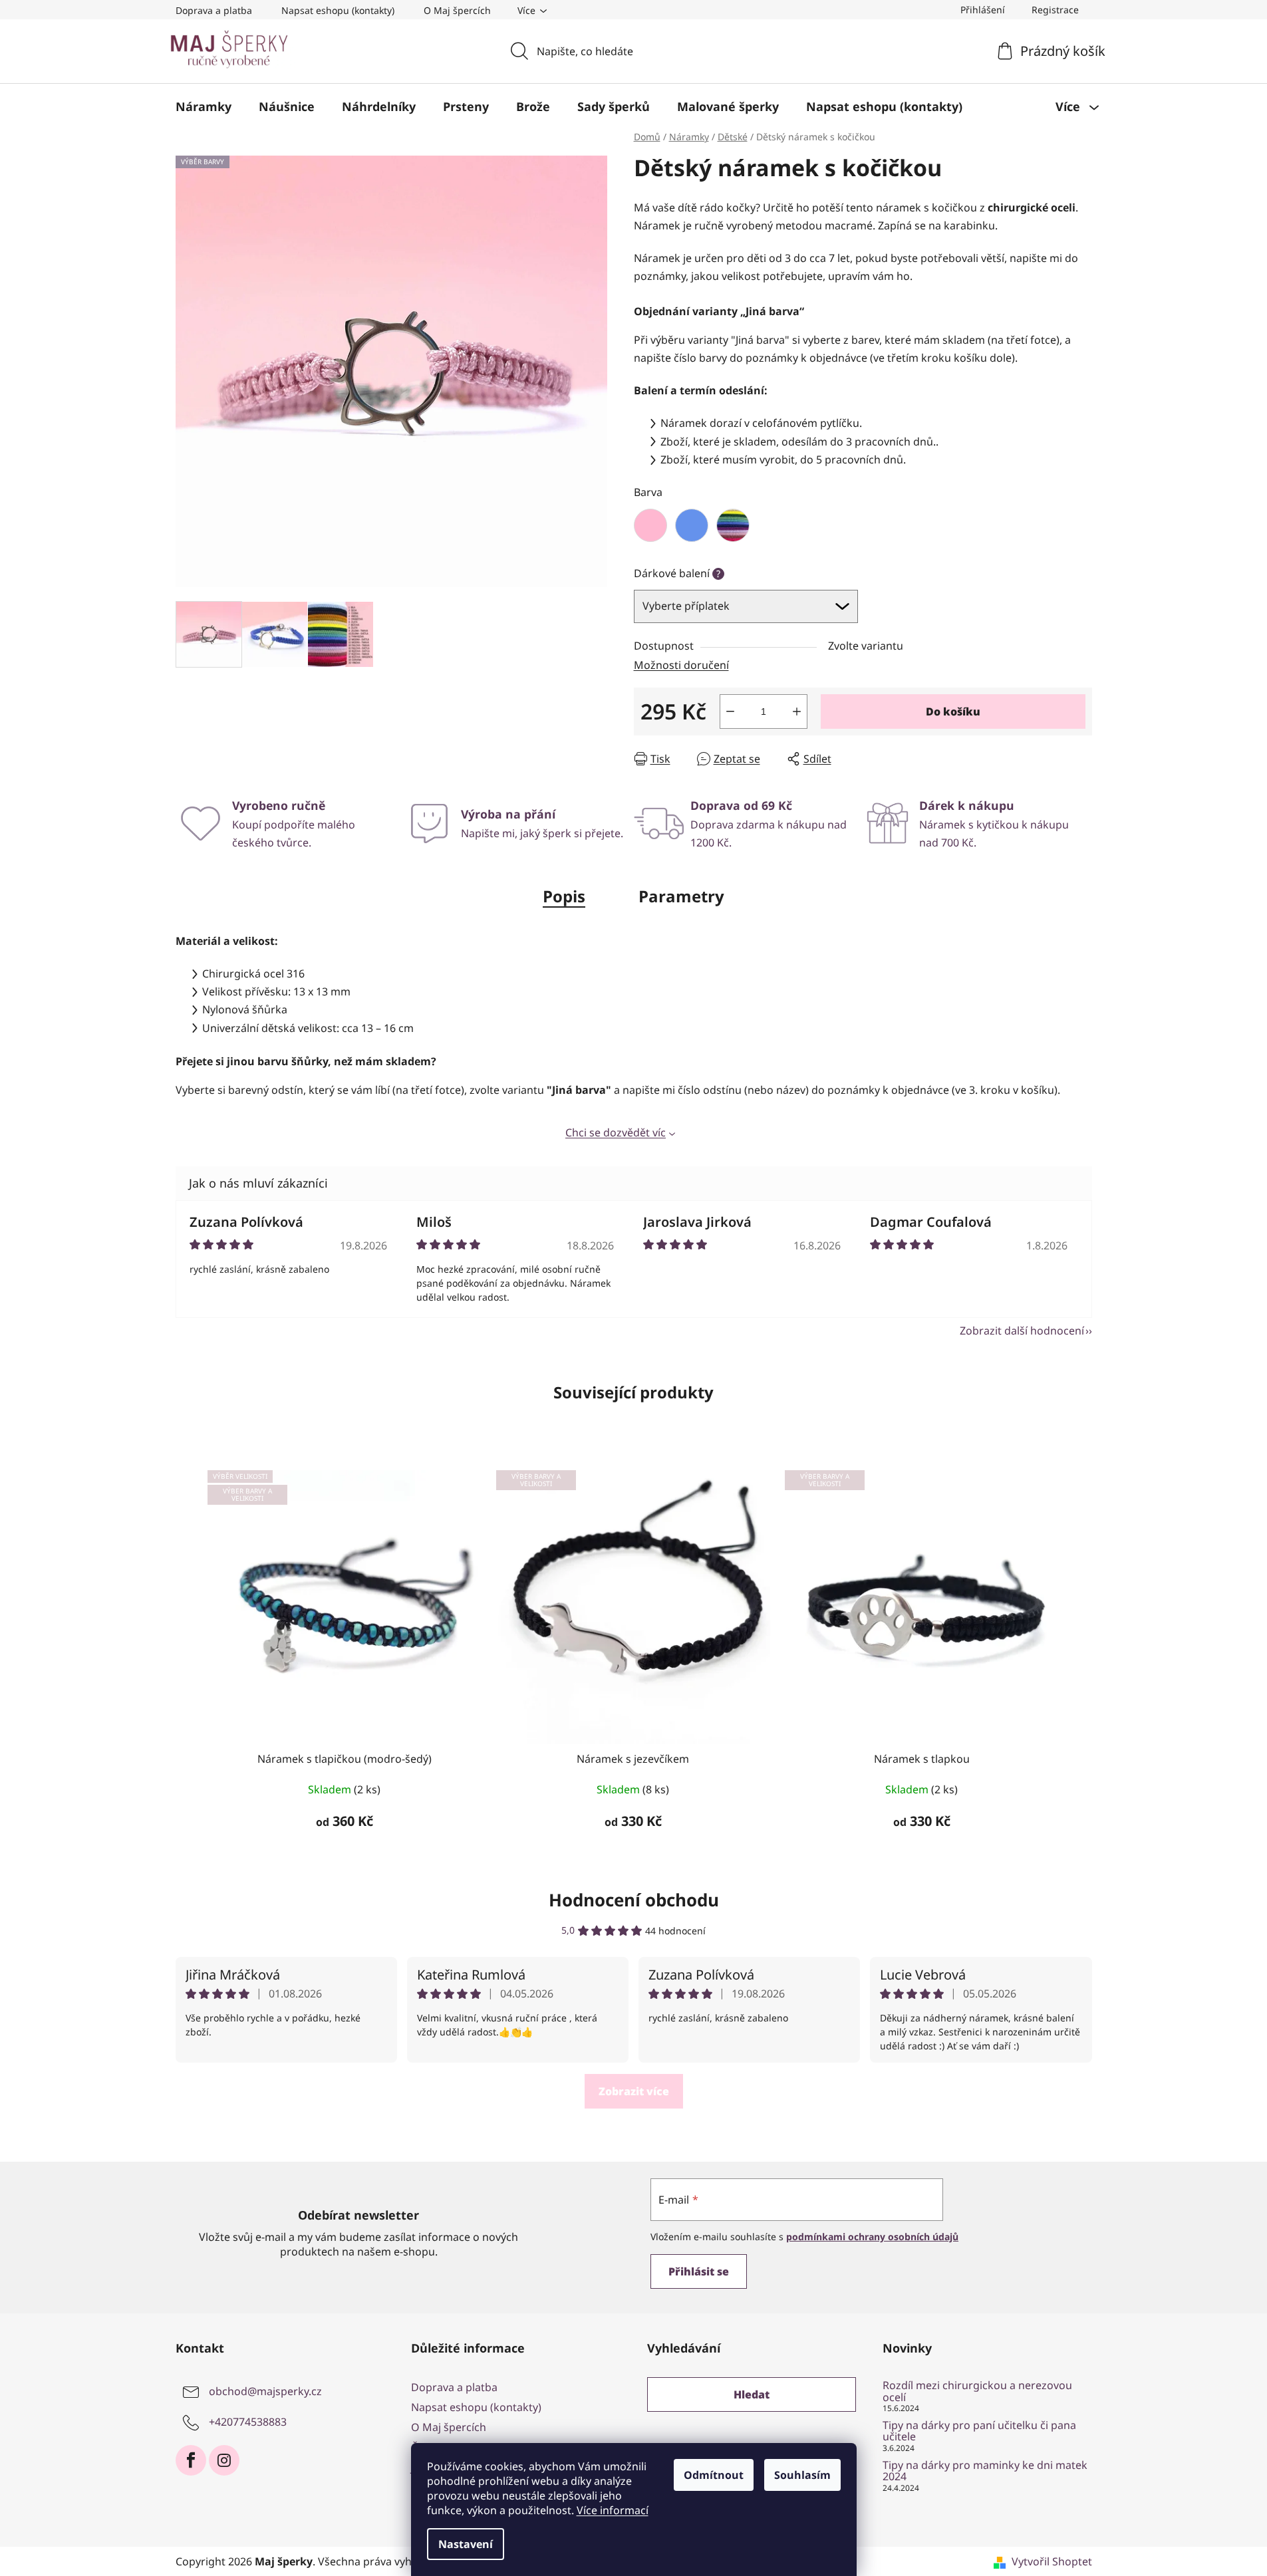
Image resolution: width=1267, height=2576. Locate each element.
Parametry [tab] (681, 896)
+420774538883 (248, 2422)
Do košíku (953, 711)
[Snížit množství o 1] (730, 711)
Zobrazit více (634, 2091)
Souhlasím (802, 2475)
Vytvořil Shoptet (1052, 2561)
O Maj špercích (457, 10)
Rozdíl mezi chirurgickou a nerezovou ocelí (977, 2391)
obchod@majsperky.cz (265, 2391)
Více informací (613, 2510)
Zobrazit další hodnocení (1022, 1331)
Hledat (752, 2394)
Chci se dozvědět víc (616, 1132)
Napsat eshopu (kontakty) (338, 10)
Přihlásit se (699, 2271)
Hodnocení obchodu (634, 1900)
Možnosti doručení (681, 665)
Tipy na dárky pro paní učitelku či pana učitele (979, 2431)
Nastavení (466, 2544)
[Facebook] (191, 2460)
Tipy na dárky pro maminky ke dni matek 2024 (985, 2471)
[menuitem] (204, 106)
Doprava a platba (214, 10)
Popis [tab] (564, 896)
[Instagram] (224, 2460)
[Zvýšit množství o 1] (797, 711)
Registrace (1055, 10)
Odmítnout (714, 2475)
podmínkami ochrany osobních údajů (872, 2237)
